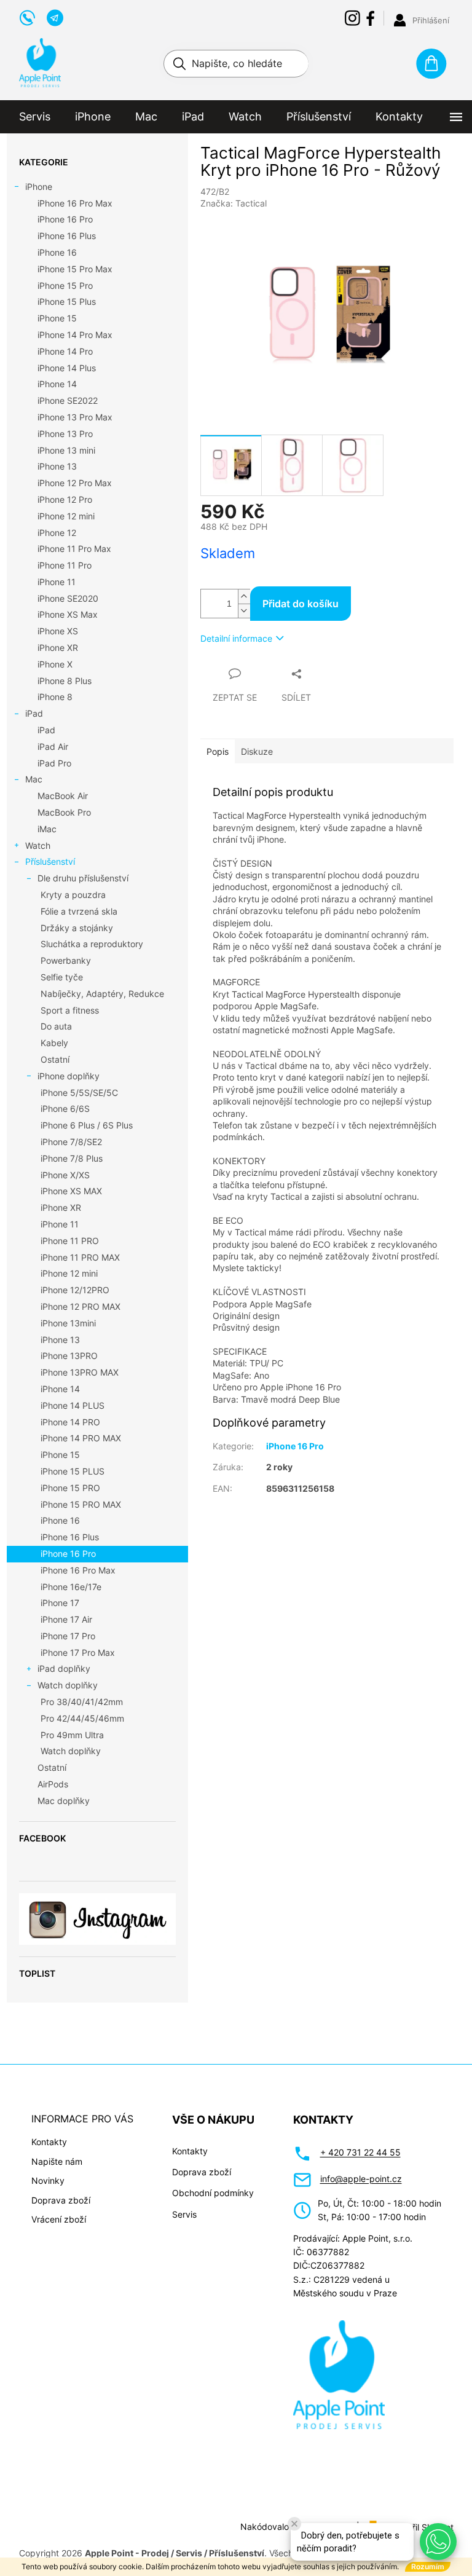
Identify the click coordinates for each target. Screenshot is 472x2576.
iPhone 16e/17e (71, 1587)
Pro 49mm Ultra (72, 1735)
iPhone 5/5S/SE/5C (79, 1093)
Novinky (48, 2180)
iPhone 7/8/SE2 (71, 1142)
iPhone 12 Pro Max (75, 483)
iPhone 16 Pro (65, 219)
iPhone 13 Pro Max (75, 417)
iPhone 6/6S (65, 1109)
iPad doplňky (64, 1668)
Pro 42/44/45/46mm (82, 1718)
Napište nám (57, 2161)
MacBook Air (63, 796)
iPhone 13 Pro (65, 434)
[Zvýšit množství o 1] (244, 597)
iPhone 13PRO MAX (80, 1372)
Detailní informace (236, 638)
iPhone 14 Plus (67, 368)
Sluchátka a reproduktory (92, 944)
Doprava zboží (61, 2200)
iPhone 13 (57, 466)
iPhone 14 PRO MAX (81, 1438)
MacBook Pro (64, 812)
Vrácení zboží (59, 2219)
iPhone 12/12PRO (75, 1290)
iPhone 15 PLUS (73, 1471)
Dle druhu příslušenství (83, 878)
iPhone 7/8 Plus (72, 1158)
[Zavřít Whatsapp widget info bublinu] (294, 2524)
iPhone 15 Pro (65, 286)
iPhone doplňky (69, 1076)
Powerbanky (66, 960)
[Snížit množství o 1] (244, 611)
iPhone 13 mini (66, 450)
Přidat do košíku (301, 604)
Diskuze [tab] (257, 751)
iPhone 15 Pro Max (75, 269)
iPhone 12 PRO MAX (81, 1306)
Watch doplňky (68, 1685)
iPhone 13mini (68, 1323)
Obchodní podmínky (213, 2193)
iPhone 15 (57, 318)
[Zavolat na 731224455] (33, 17)
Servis (184, 2214)
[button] (438, 2542)
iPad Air (53, 746)
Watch (38, 845)
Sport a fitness (70, 1010)
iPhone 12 (57, 533)
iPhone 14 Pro (65, 351)
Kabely (54, 1043)
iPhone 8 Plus (65, 681)
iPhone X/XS (65, 1175)
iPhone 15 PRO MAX (81, 1504)
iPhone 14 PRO (70, 1422)
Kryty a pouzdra (73, 895)
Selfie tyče (62, 977)
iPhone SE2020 (68, 598)
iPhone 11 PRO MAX (80, 1257)
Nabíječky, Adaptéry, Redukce (102, 994)
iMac (47, 829)
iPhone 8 (55, 697)
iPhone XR (58, 648)
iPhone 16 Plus (67, 236)
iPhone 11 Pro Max (74, 549)
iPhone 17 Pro (68, 1636)
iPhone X (55, 664)
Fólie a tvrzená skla (79, 911)
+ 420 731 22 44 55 (360, 2152)
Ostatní (55, 1059)
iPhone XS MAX (71, 1191)
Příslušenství (50, 861)
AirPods (53, 1784)
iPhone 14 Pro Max (75, 335)
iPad (34, 713)
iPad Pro (54, 763)
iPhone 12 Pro (65, 499)
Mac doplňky (64, 1801)
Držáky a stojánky (77, 928)
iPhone (39, 187)
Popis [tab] (218, 751)
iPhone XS (58, 631)
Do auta (56, 1026)
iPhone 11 (57, 582)
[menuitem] (35, 117)
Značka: (234, 203)
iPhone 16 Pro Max (75, 203)
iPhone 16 (57, 252)
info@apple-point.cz (361, 2179)
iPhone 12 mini (66, 516)
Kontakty (49, 2142)
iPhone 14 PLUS (73, 1405)
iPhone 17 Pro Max (78, 1652)
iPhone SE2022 (68, 400)
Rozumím (428, 2566)
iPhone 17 (60, 1603)
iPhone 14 (57, 384)
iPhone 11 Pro (65, 565)
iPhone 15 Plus (67, 301)
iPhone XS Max (68, 614)
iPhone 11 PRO (70, 1241)
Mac (34, 779)
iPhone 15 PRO (70, 1488)
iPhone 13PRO (69, 1356)
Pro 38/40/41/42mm (82, 1702)
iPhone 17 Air (66, 1619)
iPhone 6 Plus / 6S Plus (87, 1125)
